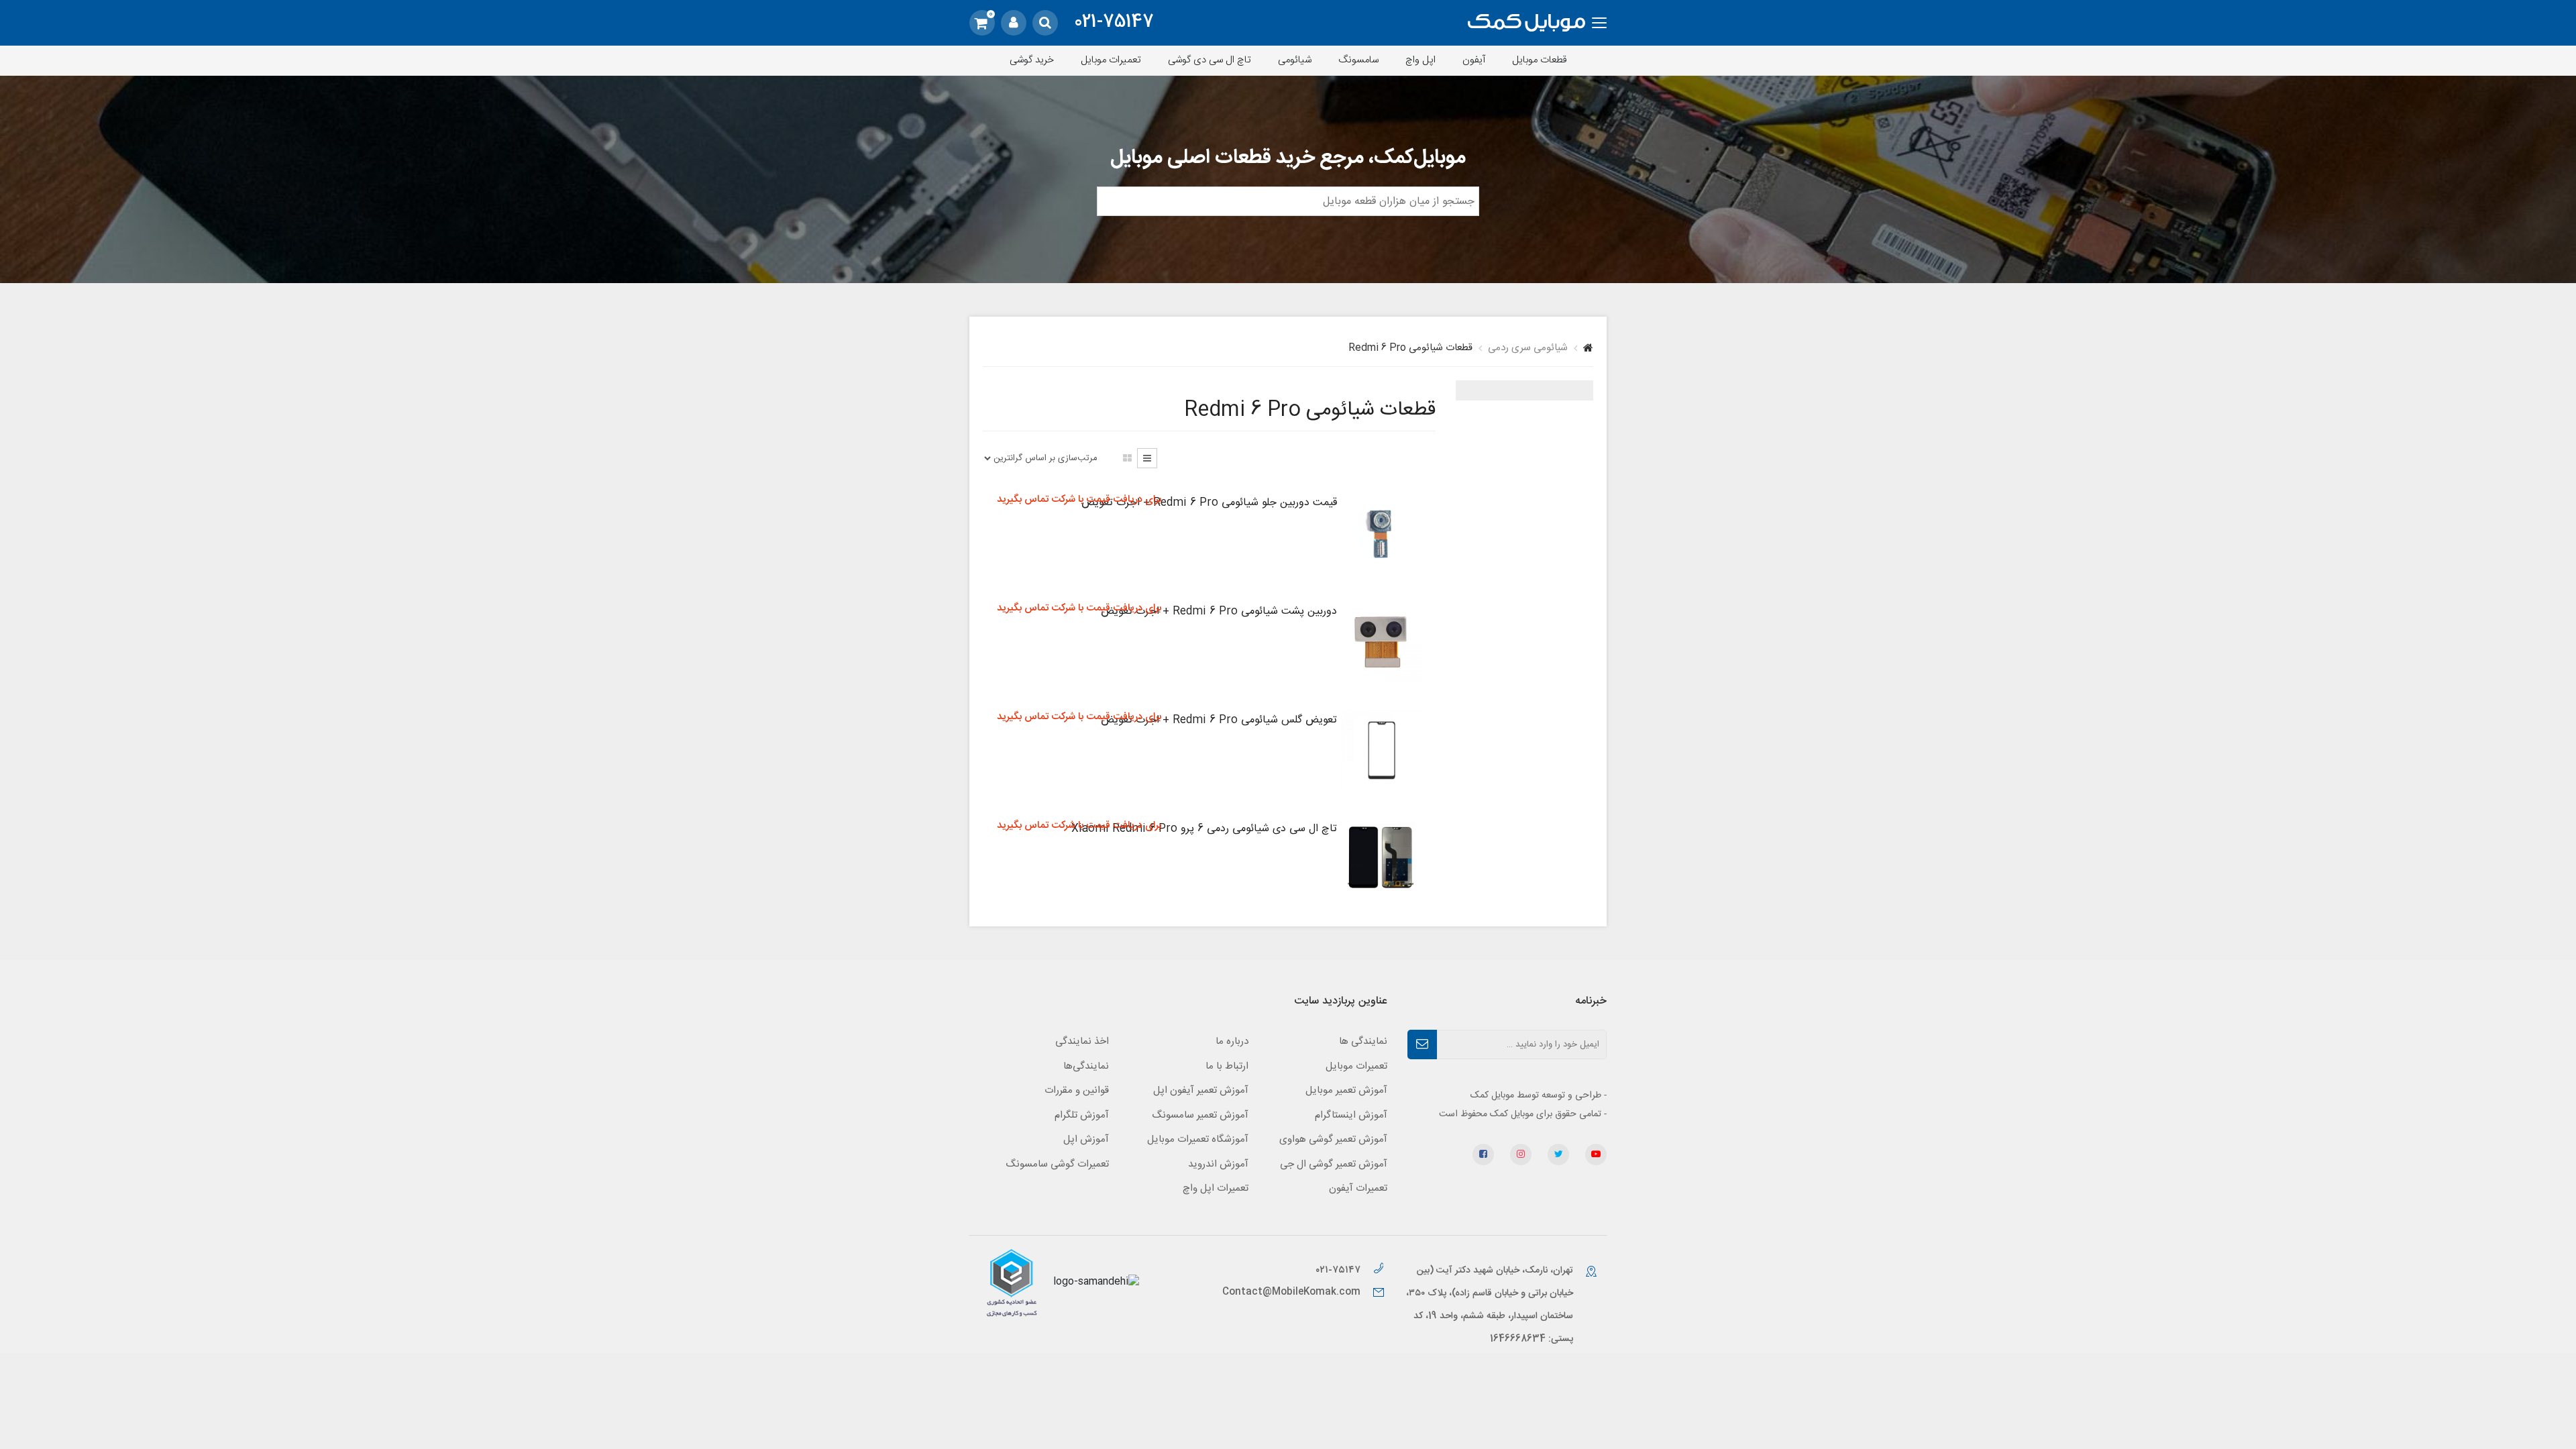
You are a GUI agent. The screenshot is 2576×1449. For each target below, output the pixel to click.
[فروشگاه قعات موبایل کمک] (1526, 23)
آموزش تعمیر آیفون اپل (1201, 1090)
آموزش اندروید (1218, 1164)
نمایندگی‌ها (1086, 1066)
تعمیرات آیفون (1358, 1188)
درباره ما (1232, 1041)
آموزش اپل (1086, 1139)
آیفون (1474, 60)
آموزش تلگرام (1082, 1115)
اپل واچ (1420, 60)
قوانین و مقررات (1077, 1090)
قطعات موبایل (1540, 60)
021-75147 (1114, 23)
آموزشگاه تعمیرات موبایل (1198, 1139)
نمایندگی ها (1363, 1041)
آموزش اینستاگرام (1351, 1115)
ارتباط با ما (1227, 1066)
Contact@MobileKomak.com (1291, 1292)
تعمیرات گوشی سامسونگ (1057, 1164)
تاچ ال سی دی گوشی (1210, 60)
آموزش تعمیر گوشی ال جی (1334, 1164)
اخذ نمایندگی (1082, 1041)
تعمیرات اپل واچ (1216, 1188)
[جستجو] (1045, 23)
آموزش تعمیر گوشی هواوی (1333, 1139)
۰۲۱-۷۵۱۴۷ (1339, 1270)
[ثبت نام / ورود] (1014, 23)
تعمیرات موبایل (1111, 60)
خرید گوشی (1032, 60)
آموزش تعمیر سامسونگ (1200, 1115)
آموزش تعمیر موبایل (1346, 1090)
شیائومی (1295, 60)
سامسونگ (1358, 60)
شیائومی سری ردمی (1528, 348)
